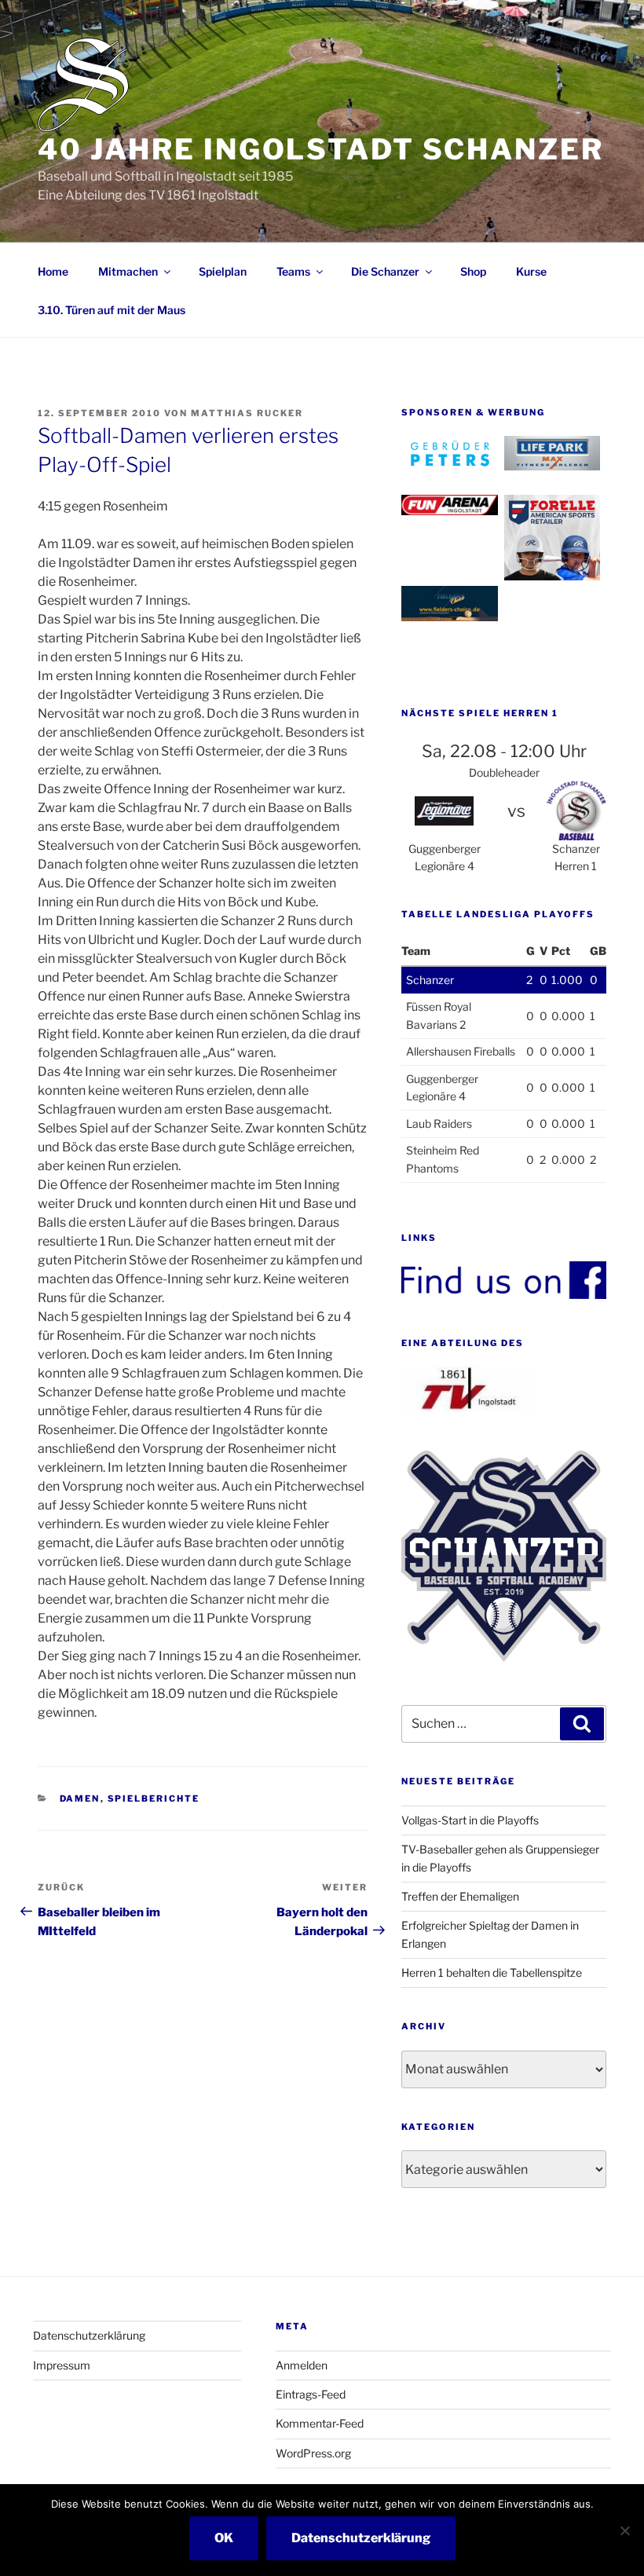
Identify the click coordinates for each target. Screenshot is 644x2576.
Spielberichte (154, 1798)
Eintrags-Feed (311, 2394)
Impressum (62, 2365)
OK (224, 2538)
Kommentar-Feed (320, 2423)
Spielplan (223, 271)
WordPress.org (313, 2453)
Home (53, 271)
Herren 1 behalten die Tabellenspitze (492, 1972)
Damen (80, 1798)
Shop (473, 271)
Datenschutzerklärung (89, 2335)
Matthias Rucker (247, 413)
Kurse (531, 271)
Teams (293, 271)
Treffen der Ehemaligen (460, 1896)
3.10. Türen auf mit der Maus (112, 310)
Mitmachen (128, 271)
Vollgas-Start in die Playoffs (470, 1820)
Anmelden (302, 2365)
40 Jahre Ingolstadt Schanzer (321, 149)
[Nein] (624, 2530)
